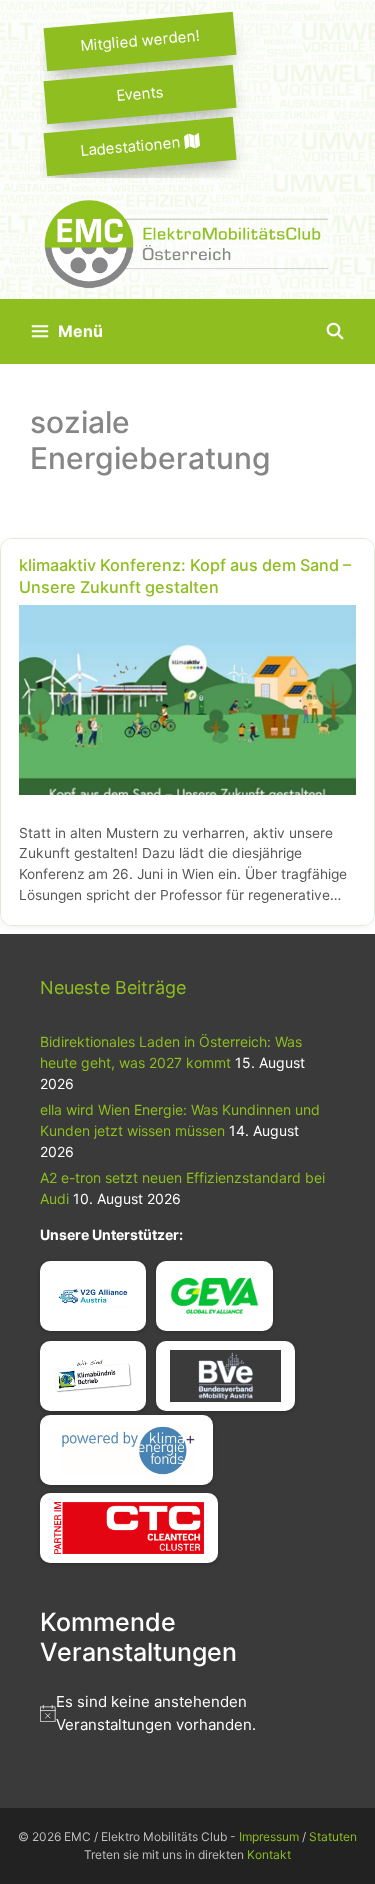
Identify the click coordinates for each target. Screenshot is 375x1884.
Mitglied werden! (140, 40)
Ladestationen (132, 146)
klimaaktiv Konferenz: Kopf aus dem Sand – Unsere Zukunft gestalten (185, 576)
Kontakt (269, 1854)
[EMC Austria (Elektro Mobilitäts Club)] (187, 241)
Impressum (269, 1836)
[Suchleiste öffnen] (334, 331)
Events (139, 92)
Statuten (333, 1836)
